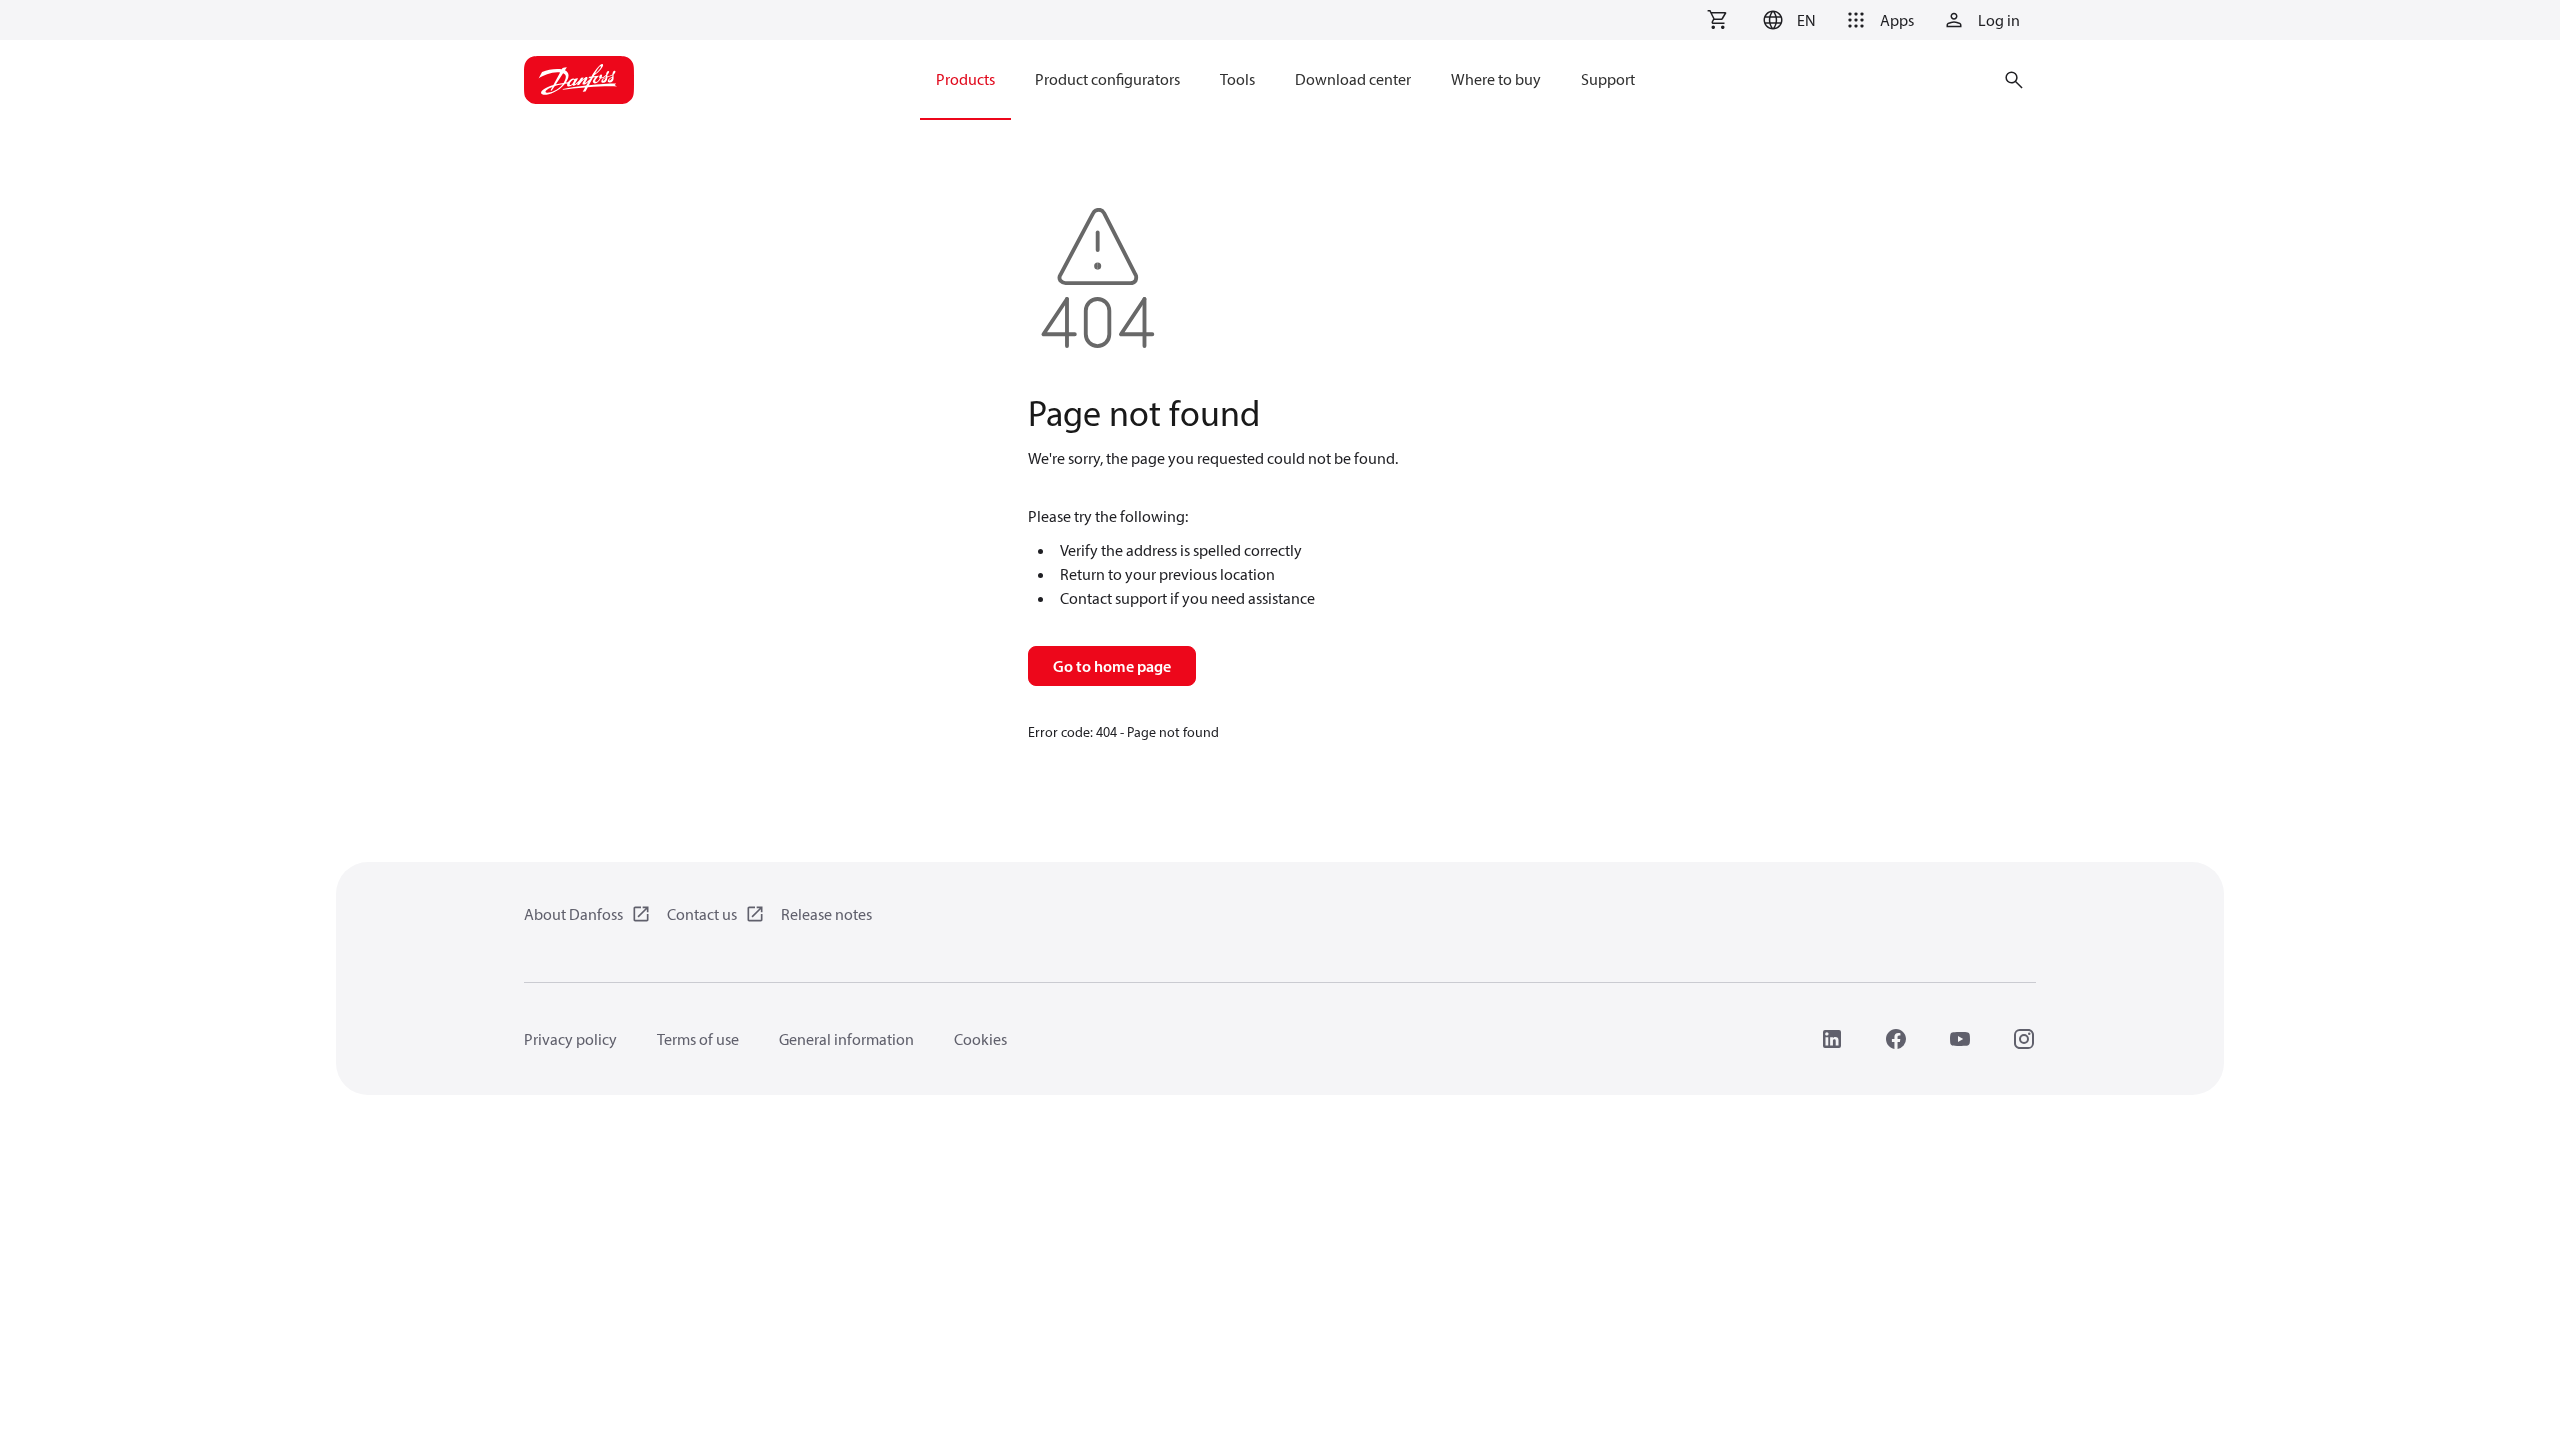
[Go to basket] (1717, 20)
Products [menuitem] (965, 79)
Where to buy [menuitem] (1496, 79)
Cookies (980, 1039)
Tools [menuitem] (1237, 79)
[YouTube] (1960, 1039)
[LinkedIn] (1832, 1039)
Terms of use (698, 1039)
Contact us (702, 914)
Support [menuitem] (1608, 79)
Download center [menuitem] (1353, 79)
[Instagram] (2024, 1039)
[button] (1786, 20)
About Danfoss (573, 914)
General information (846, 1039)
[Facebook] (1896, 1039)
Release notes (826, 914)
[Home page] (579, 80)
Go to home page (1112, 666)
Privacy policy (570, 1039)
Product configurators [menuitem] (1107, 79)
